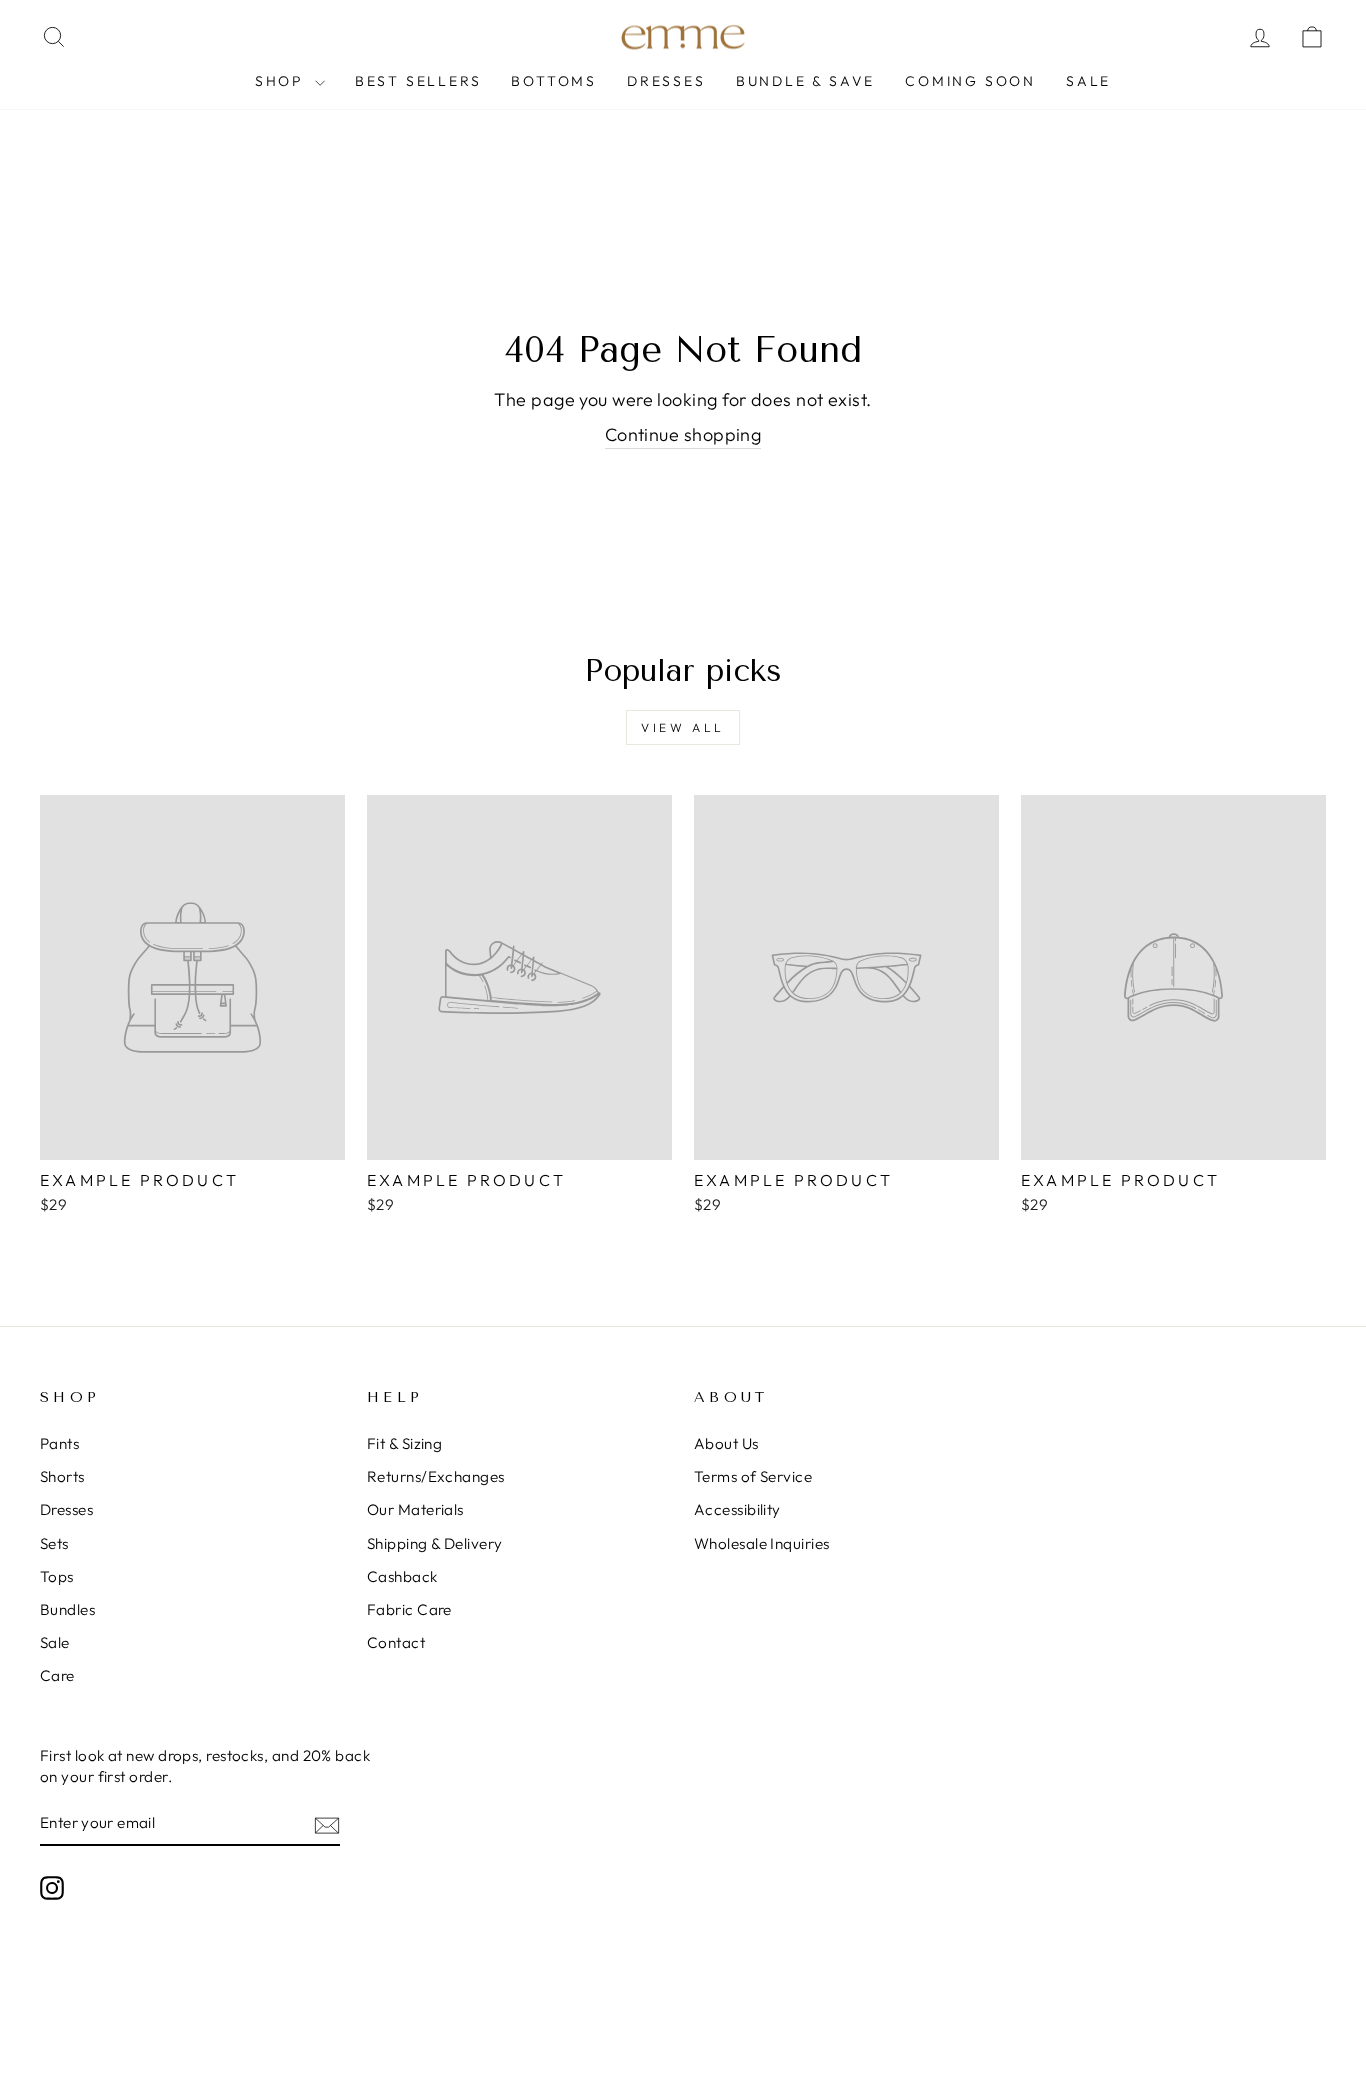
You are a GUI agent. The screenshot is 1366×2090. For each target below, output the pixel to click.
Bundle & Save (805, 81)
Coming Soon (970, 81)
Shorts (62, 1476)
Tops (57, 1576)
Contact (396, 1642)
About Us (726, 1443)
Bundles (67, 1609)
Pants (59, 1443)
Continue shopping (683, 434)
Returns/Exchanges (436, 1476)
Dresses (666, 81)
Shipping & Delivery (435, 1543)
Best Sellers (418, 81)
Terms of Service (753, 1476)
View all (683, 727)
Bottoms (554, 81)
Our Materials (415, 1509)
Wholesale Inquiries (762, 1543)
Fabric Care (409, 1609)
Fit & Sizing (404, 1443)
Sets (54, 1543)
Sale (1088, 81)
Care (57, 1675)
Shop (282, 81)
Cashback (402, 1576)
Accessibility (737, 1509)
